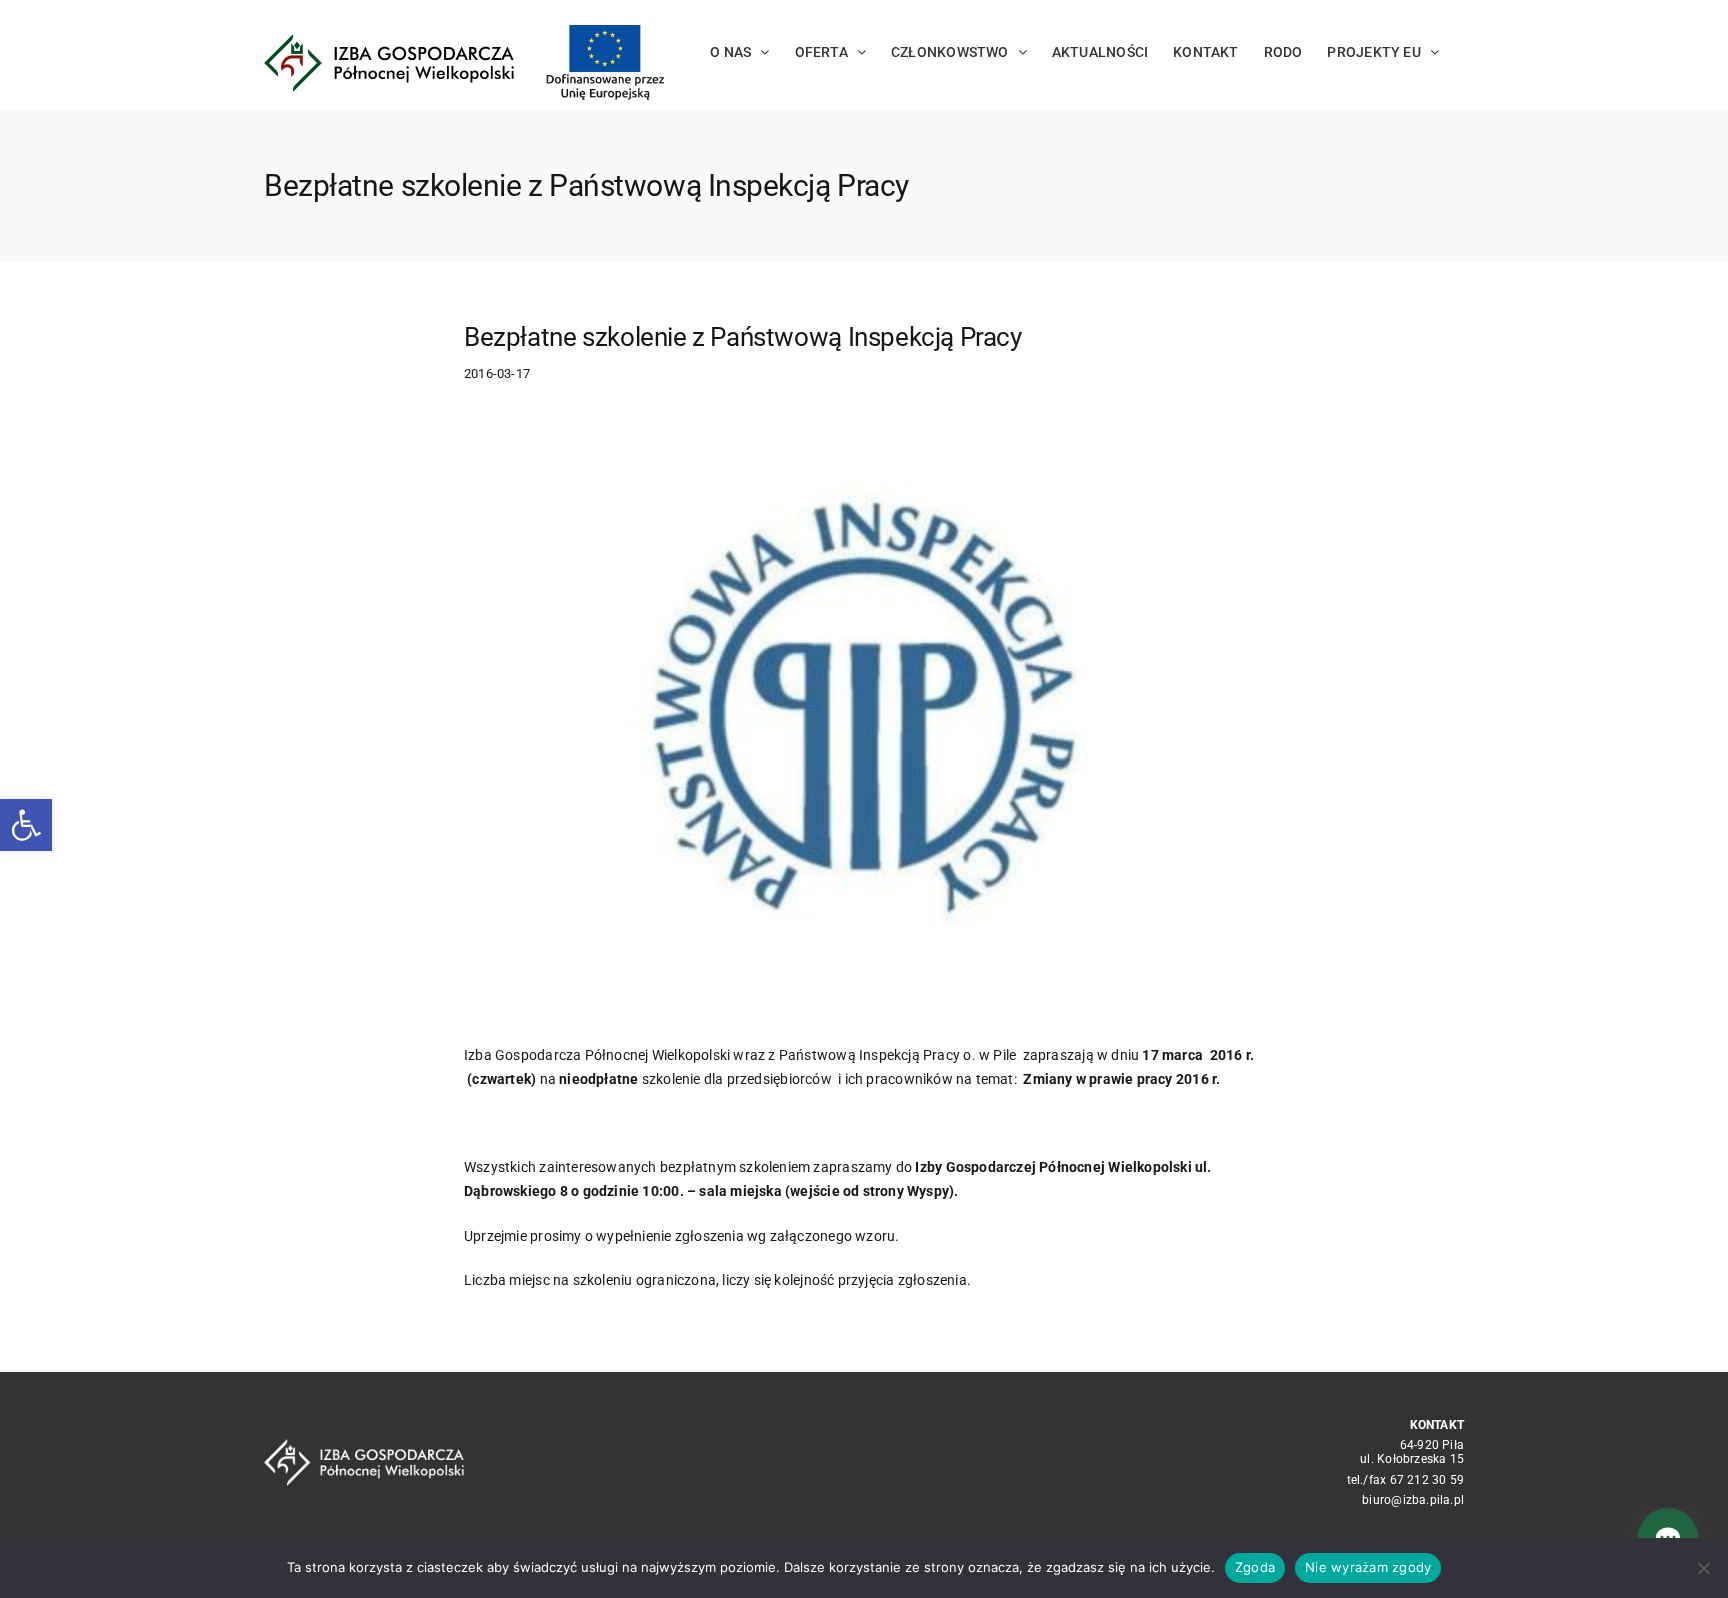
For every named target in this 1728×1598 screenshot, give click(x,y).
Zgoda (1255, 1567)
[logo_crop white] (364, 1446)
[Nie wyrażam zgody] (1703, 1568)
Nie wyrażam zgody (1368, 1567)
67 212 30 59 (1427, 1480)
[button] (26, 825)
